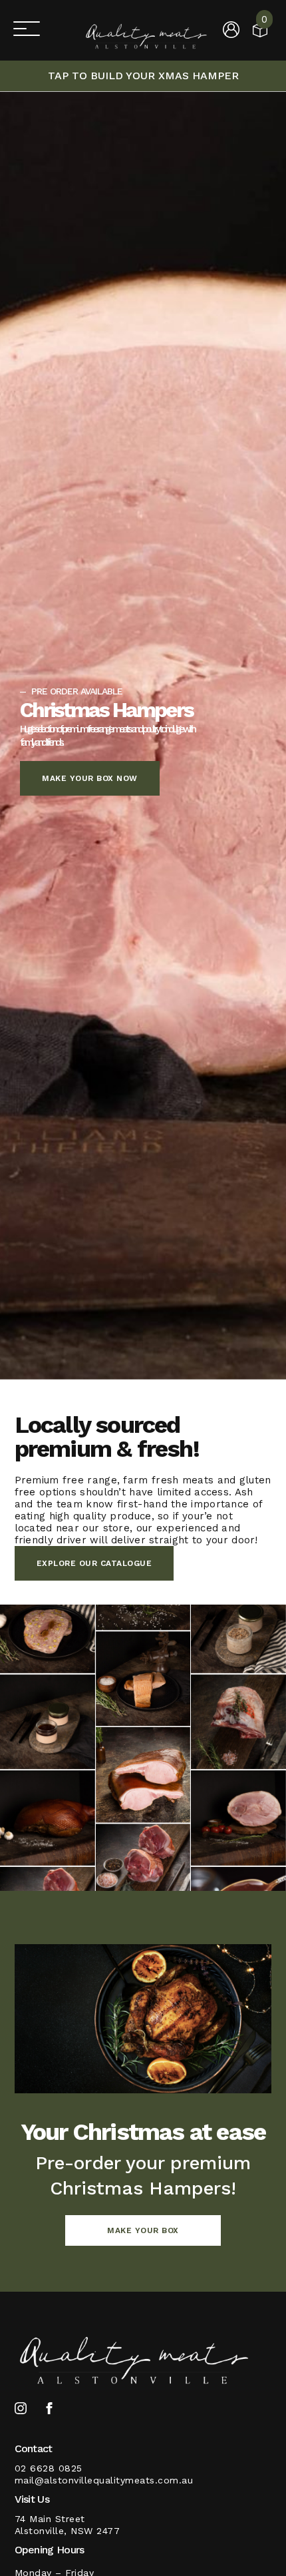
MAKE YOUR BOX (143, 2230)
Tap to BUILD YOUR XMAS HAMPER (143, 76)
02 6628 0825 (49, 2468)
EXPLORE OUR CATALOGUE (94, 1563)
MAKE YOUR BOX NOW (90, 778)
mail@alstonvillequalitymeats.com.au (104, 2480)
